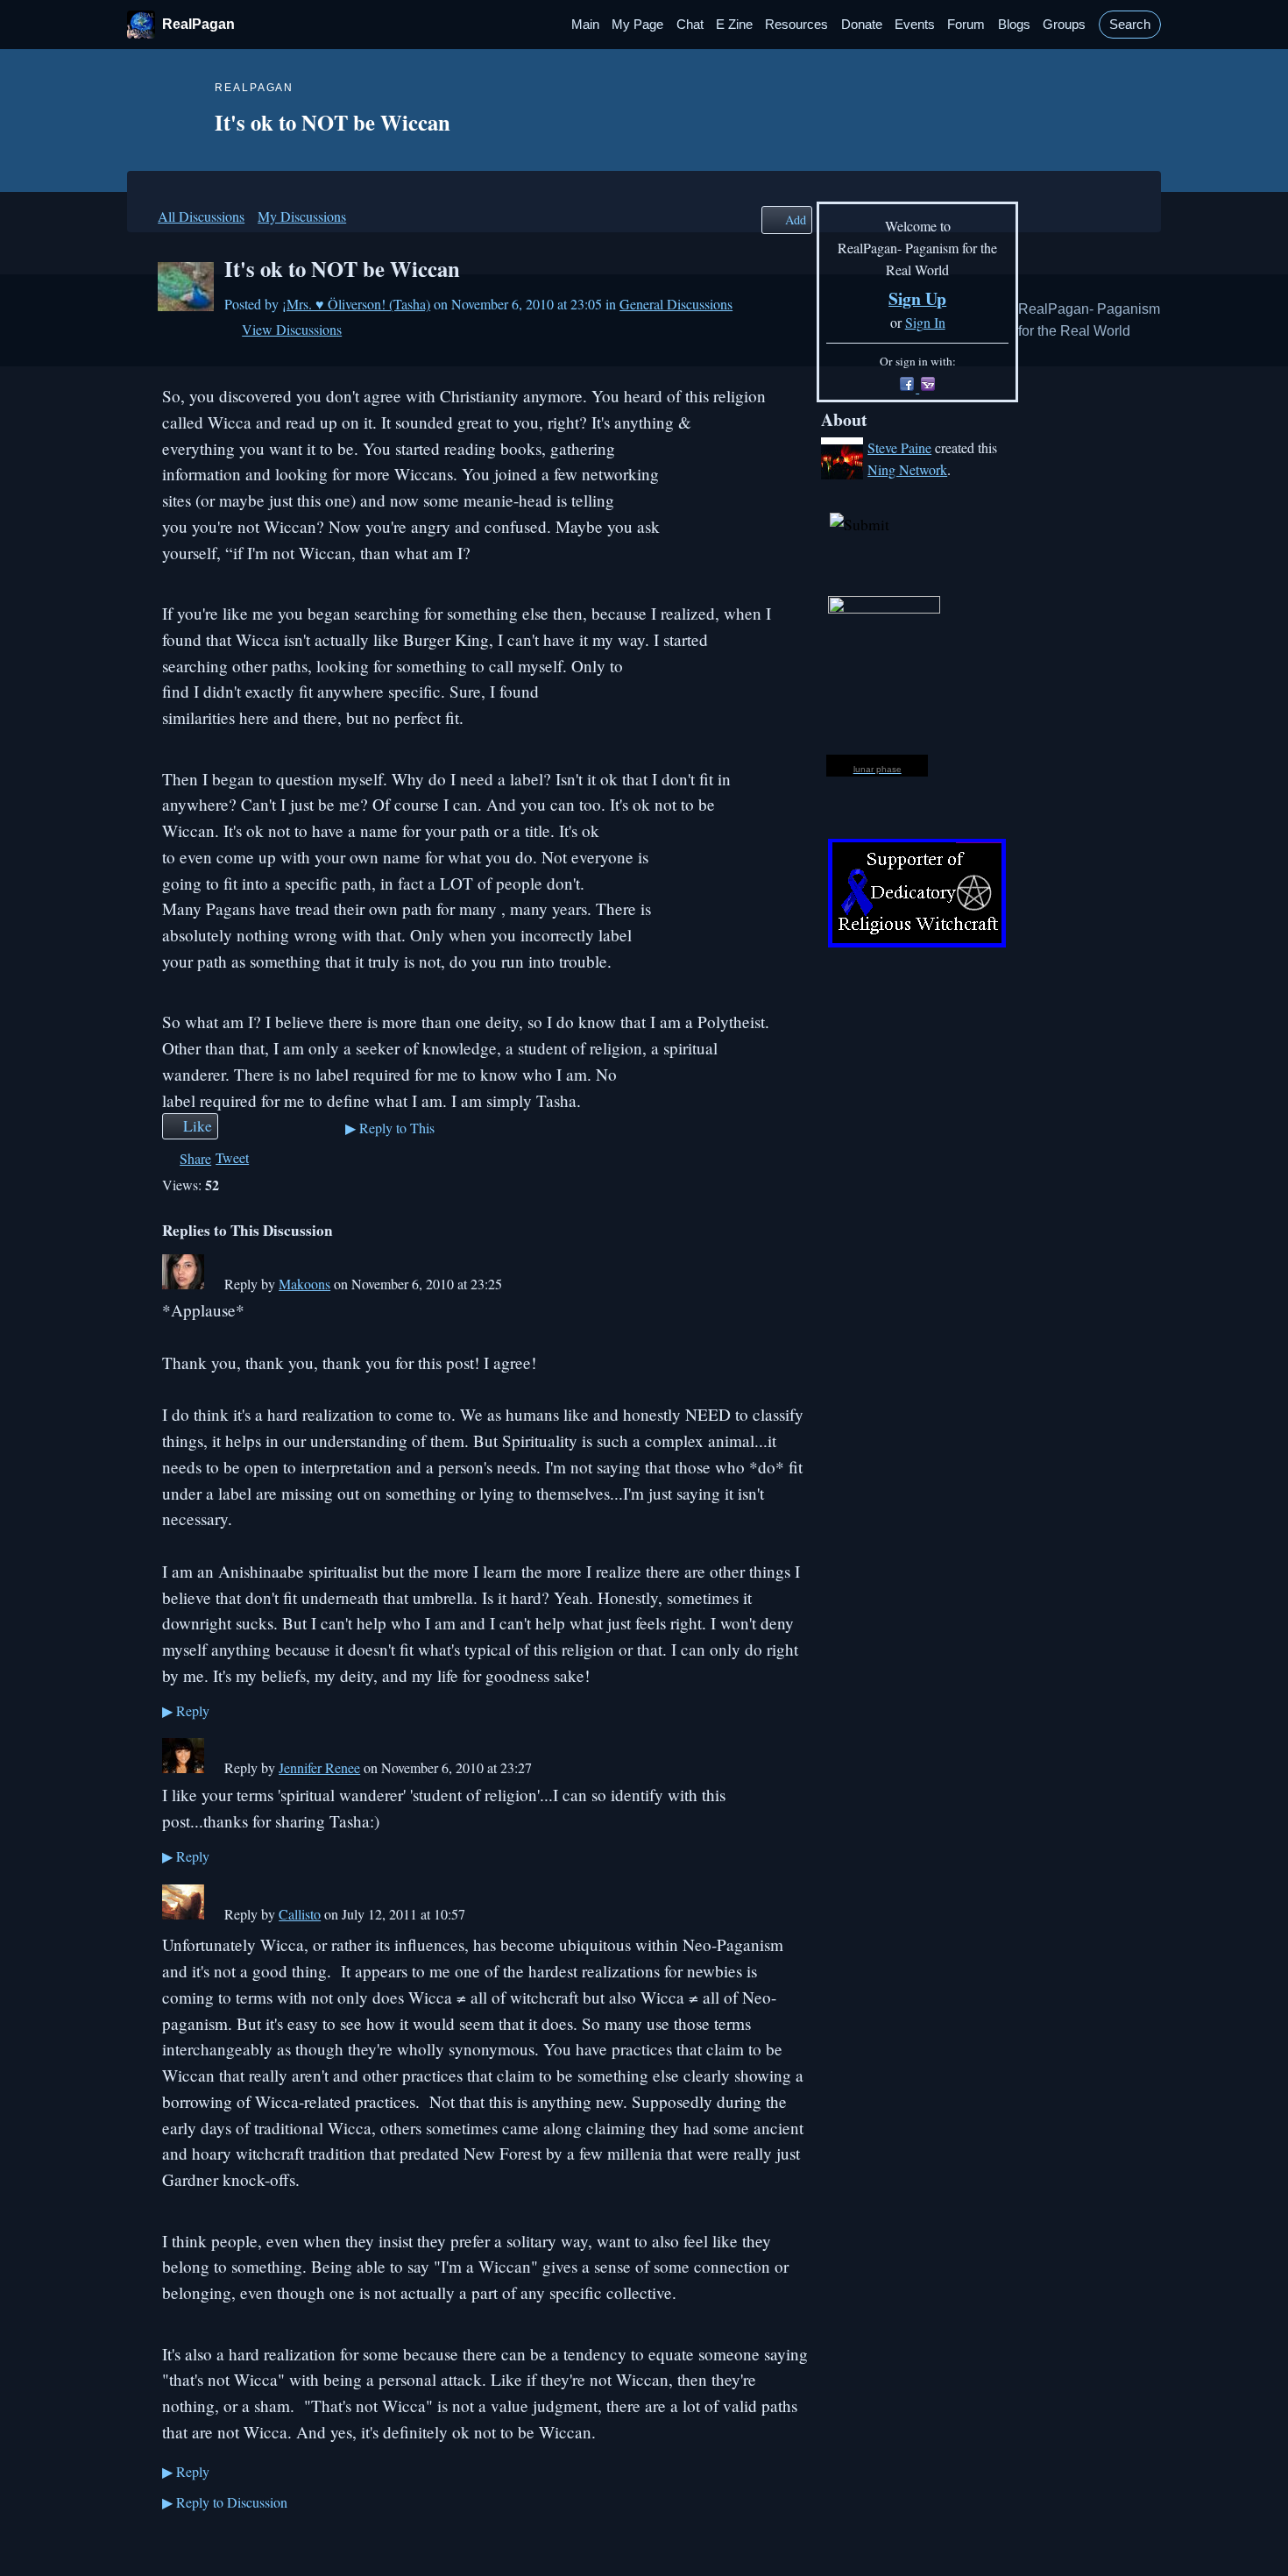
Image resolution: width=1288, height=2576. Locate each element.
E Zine (734, 25)
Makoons (304, 1284)
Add (796, 220)
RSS (171, 2539)
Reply (186, 1710)
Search (1130, 25)
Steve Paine (899, 447)
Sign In (925, 322)
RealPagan (198, 24)
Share (195, 1158)
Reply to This (390, 1128)
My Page (637, 25)
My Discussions (302, 216)
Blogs (1014, 25)
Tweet (232, 1157)
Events (915, 25)
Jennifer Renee (319, 1767)
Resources (796, 25)
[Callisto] (183, 1914)
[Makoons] (183, 1284)
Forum (966, 25)
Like (198, 1125)
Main (585, 25)
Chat (690, 25)
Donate (862, 25)
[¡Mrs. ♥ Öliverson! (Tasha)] (186, 305)
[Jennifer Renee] (183, 1767)
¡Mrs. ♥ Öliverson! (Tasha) (356, 304)
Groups (1064, 25)
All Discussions (201, 216)
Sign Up (917, 298)
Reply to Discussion (225, 2502)
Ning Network (907, 469)
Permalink (213, 1285)
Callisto (300, 1914)
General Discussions (676, 304)
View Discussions (292, 329)
